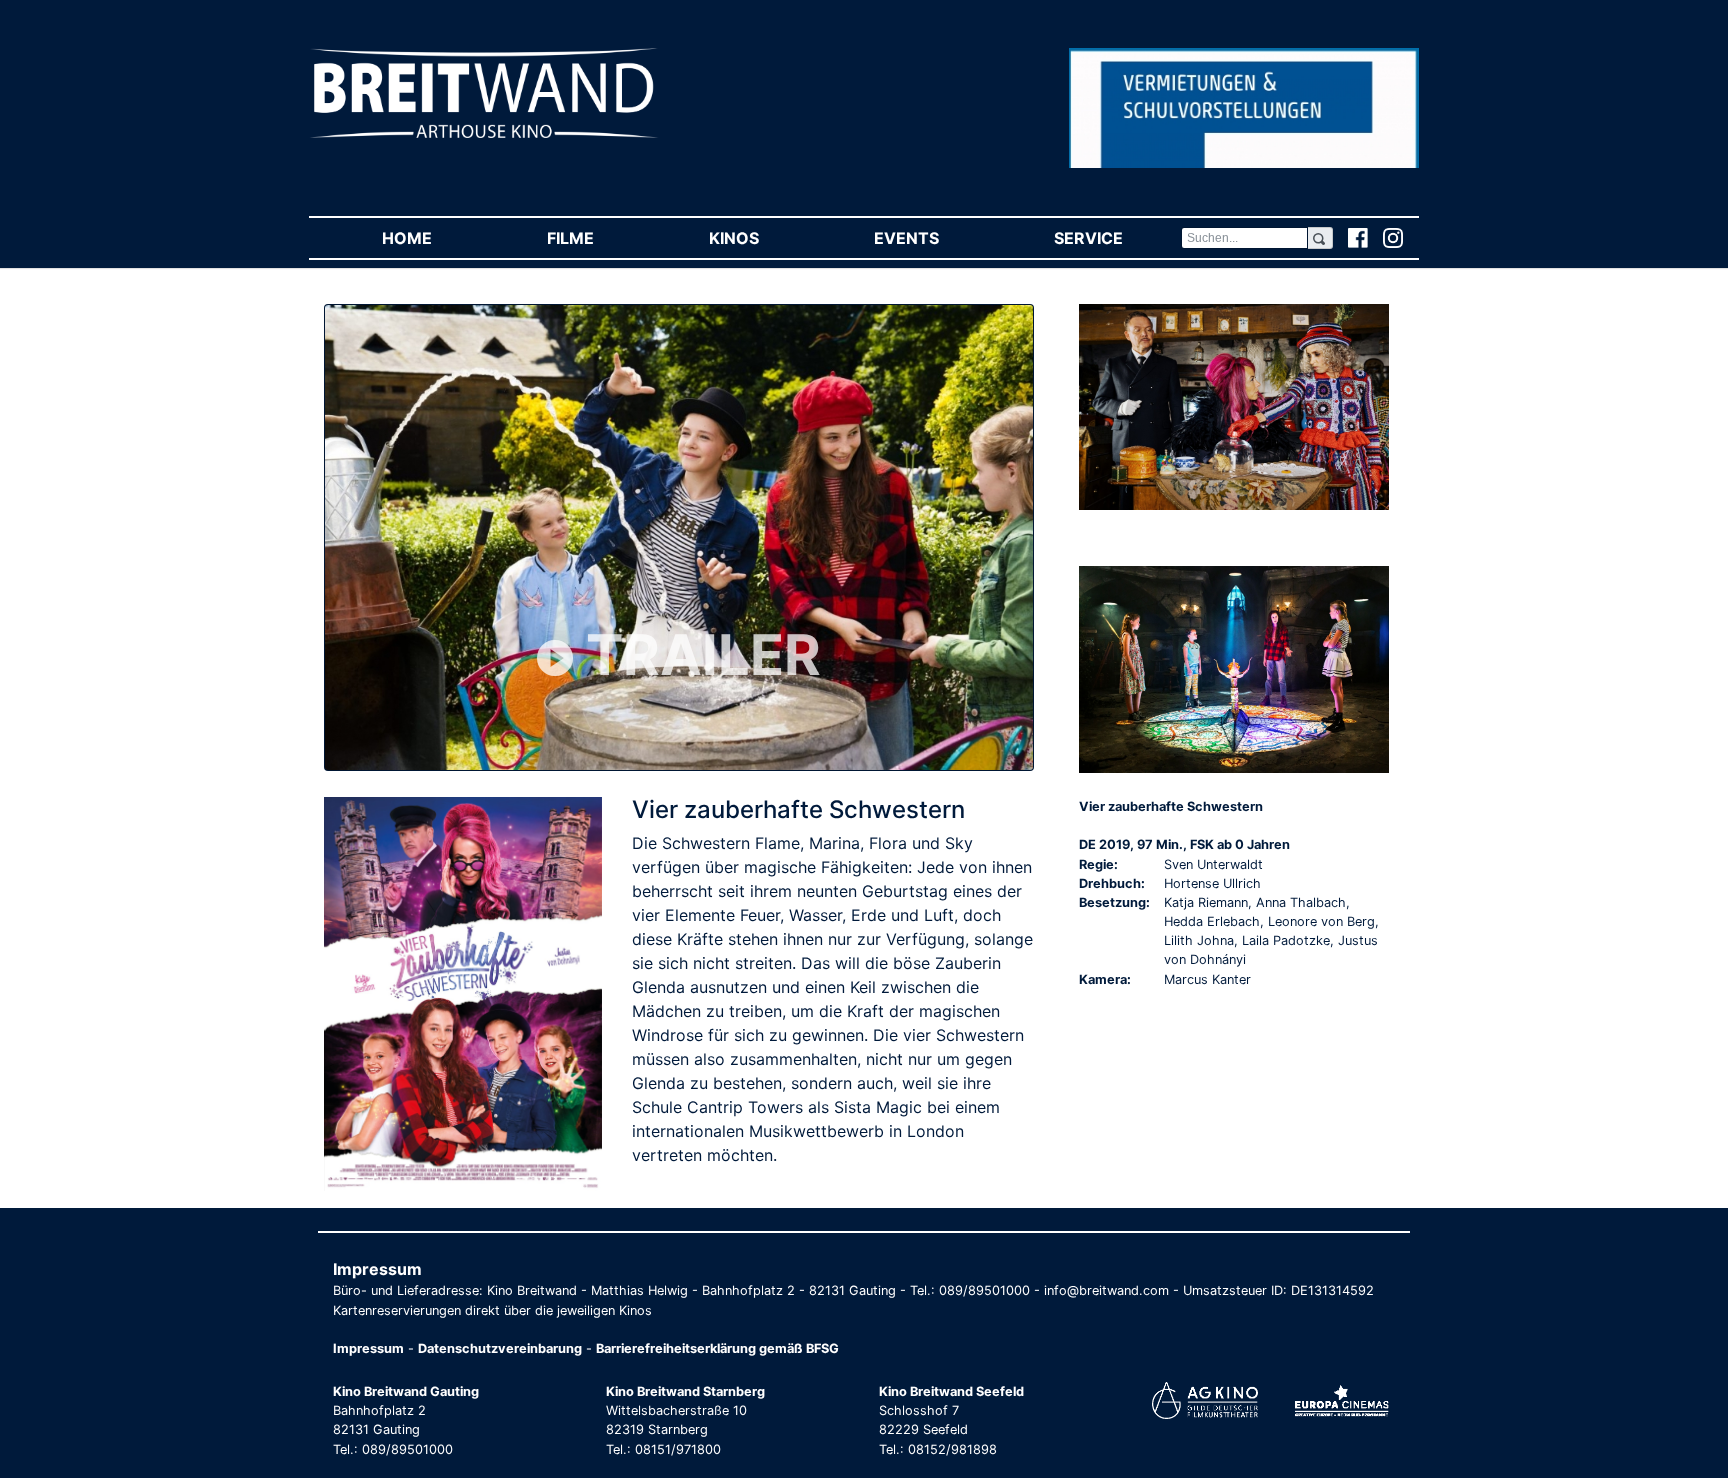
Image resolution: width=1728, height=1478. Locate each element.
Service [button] (1117, 238)
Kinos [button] (762, 238)
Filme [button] (599, 238)
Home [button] (435, 238)
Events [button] (935, 238)
